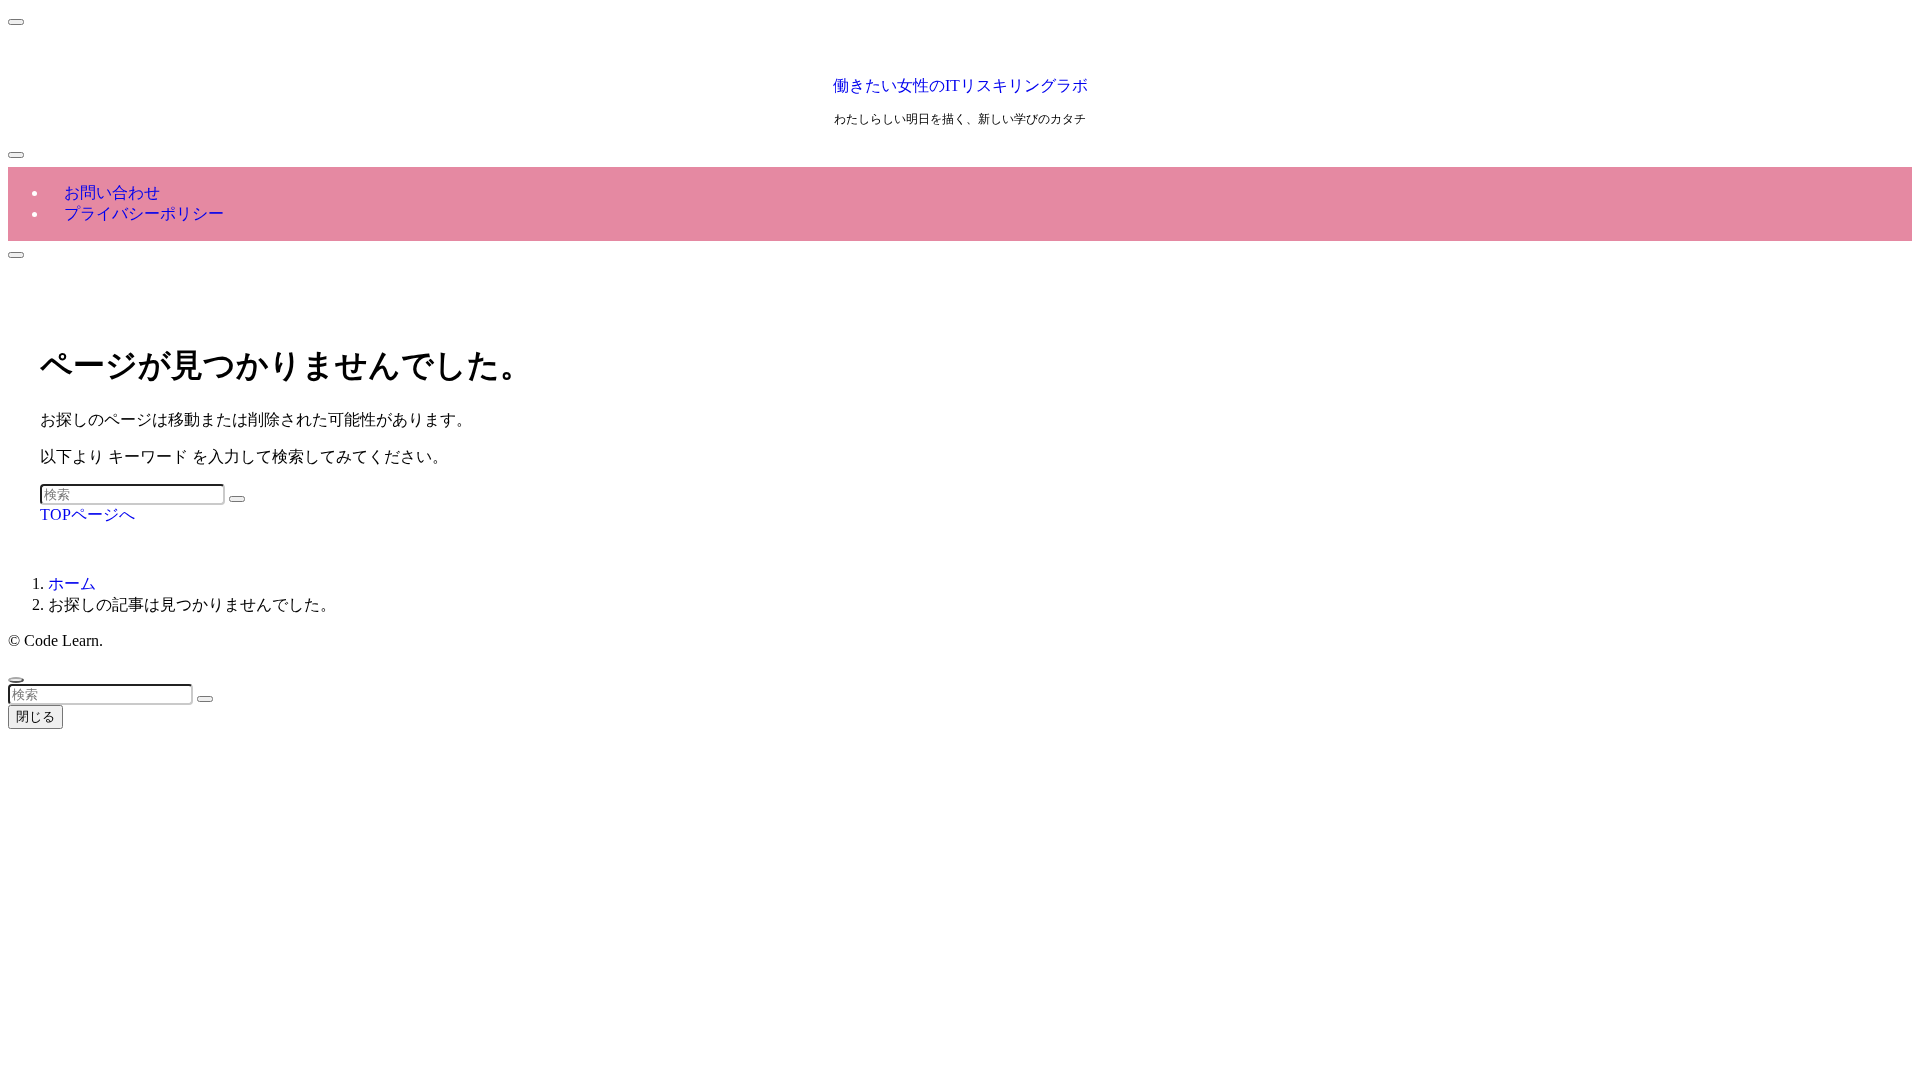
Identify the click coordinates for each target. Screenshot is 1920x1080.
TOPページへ (87, 514)
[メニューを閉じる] (16, 22)
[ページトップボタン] (16, 680)
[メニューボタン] (16, 155)
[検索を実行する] (237, 499)
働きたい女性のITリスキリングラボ (960, 85)
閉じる (35, 716)
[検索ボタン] (16, 255)
